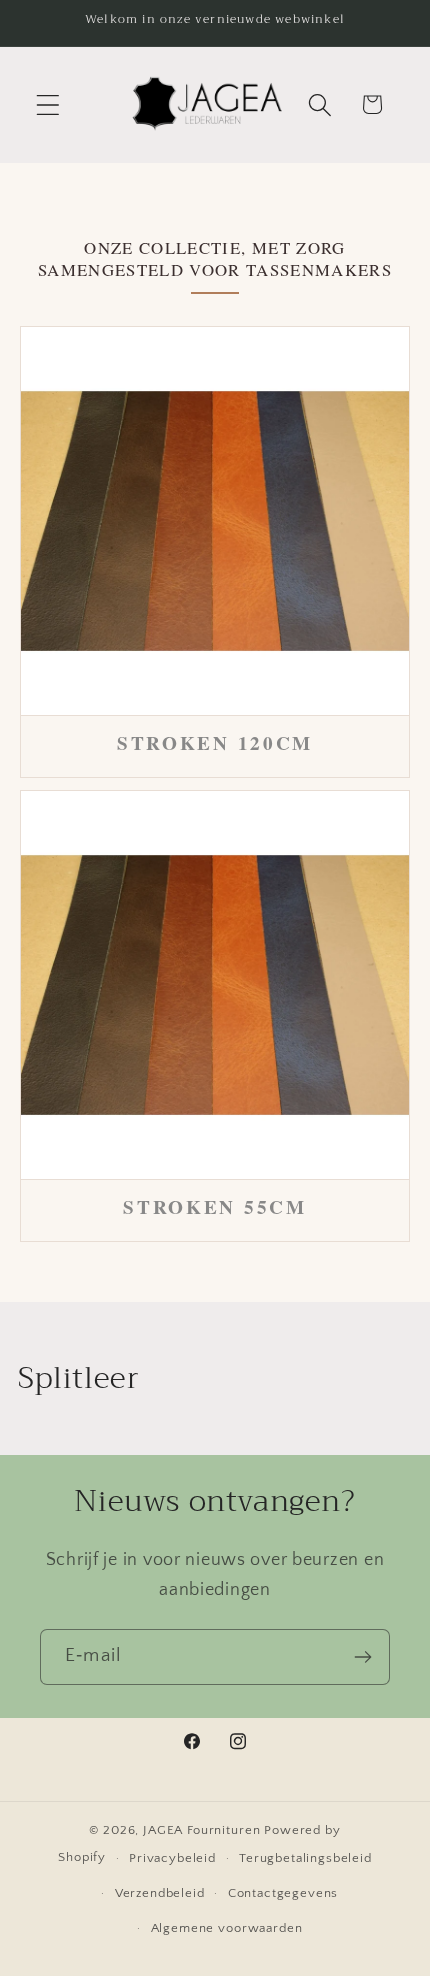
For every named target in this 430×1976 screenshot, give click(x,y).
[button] (48, 104)
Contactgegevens (283, 1893)
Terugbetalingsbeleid (305, 1858)
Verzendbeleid (160, 1893)
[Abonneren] (362, 1657)
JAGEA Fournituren (201, 1830)
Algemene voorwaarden (227, 1928)
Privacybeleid (172, 1858)
